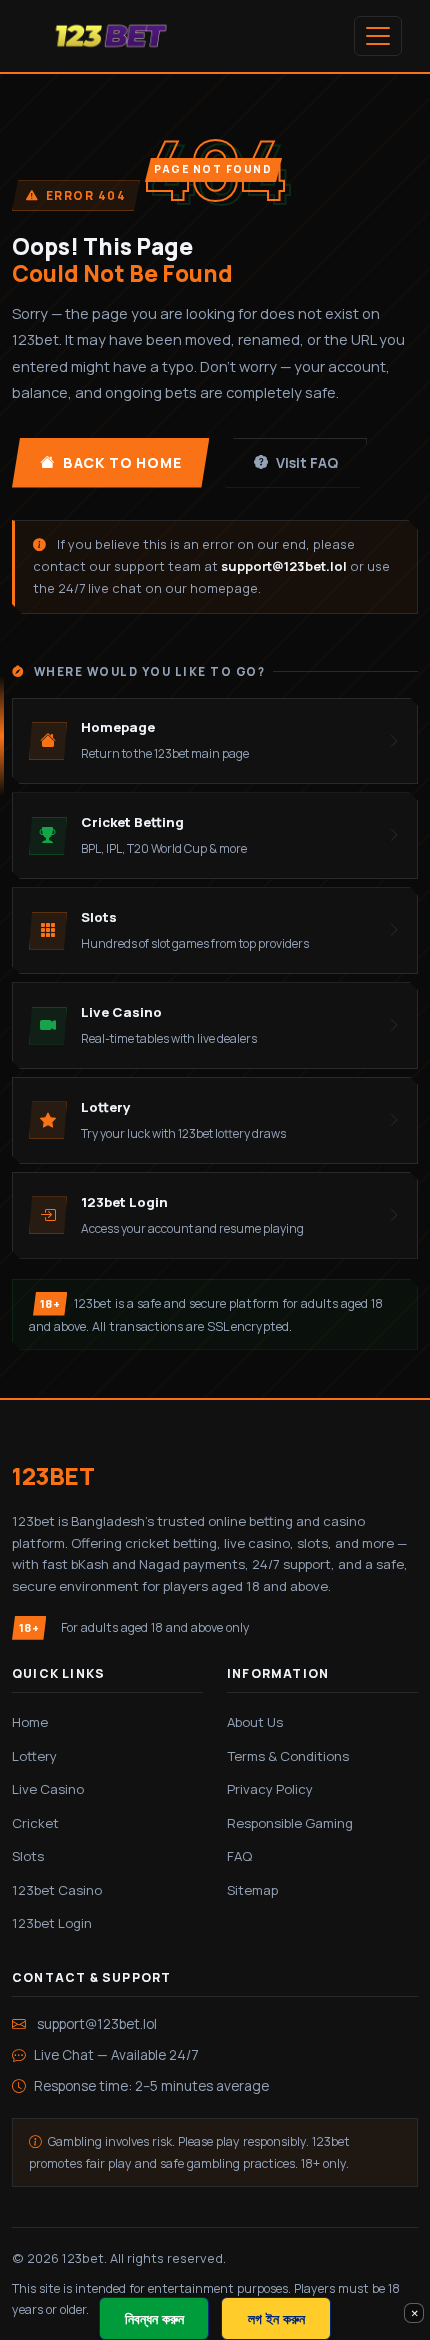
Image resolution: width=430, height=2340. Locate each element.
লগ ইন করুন (276, 2318)
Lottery (34, 1756)
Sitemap (252, 1890)
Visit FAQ (307, 462)
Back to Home (122, 462)
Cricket (35, 1823)
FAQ (239, 1856)
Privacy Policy (270, 1789)
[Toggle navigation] (378, 36)
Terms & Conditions (288, 1756)
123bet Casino (57, 1890)
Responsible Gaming (290, 1823)
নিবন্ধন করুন (154, 2318)
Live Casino (48, 1789)
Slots (28, 1856)
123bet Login (52, 1923)
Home (30, 1722)
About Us (255, 1722)
